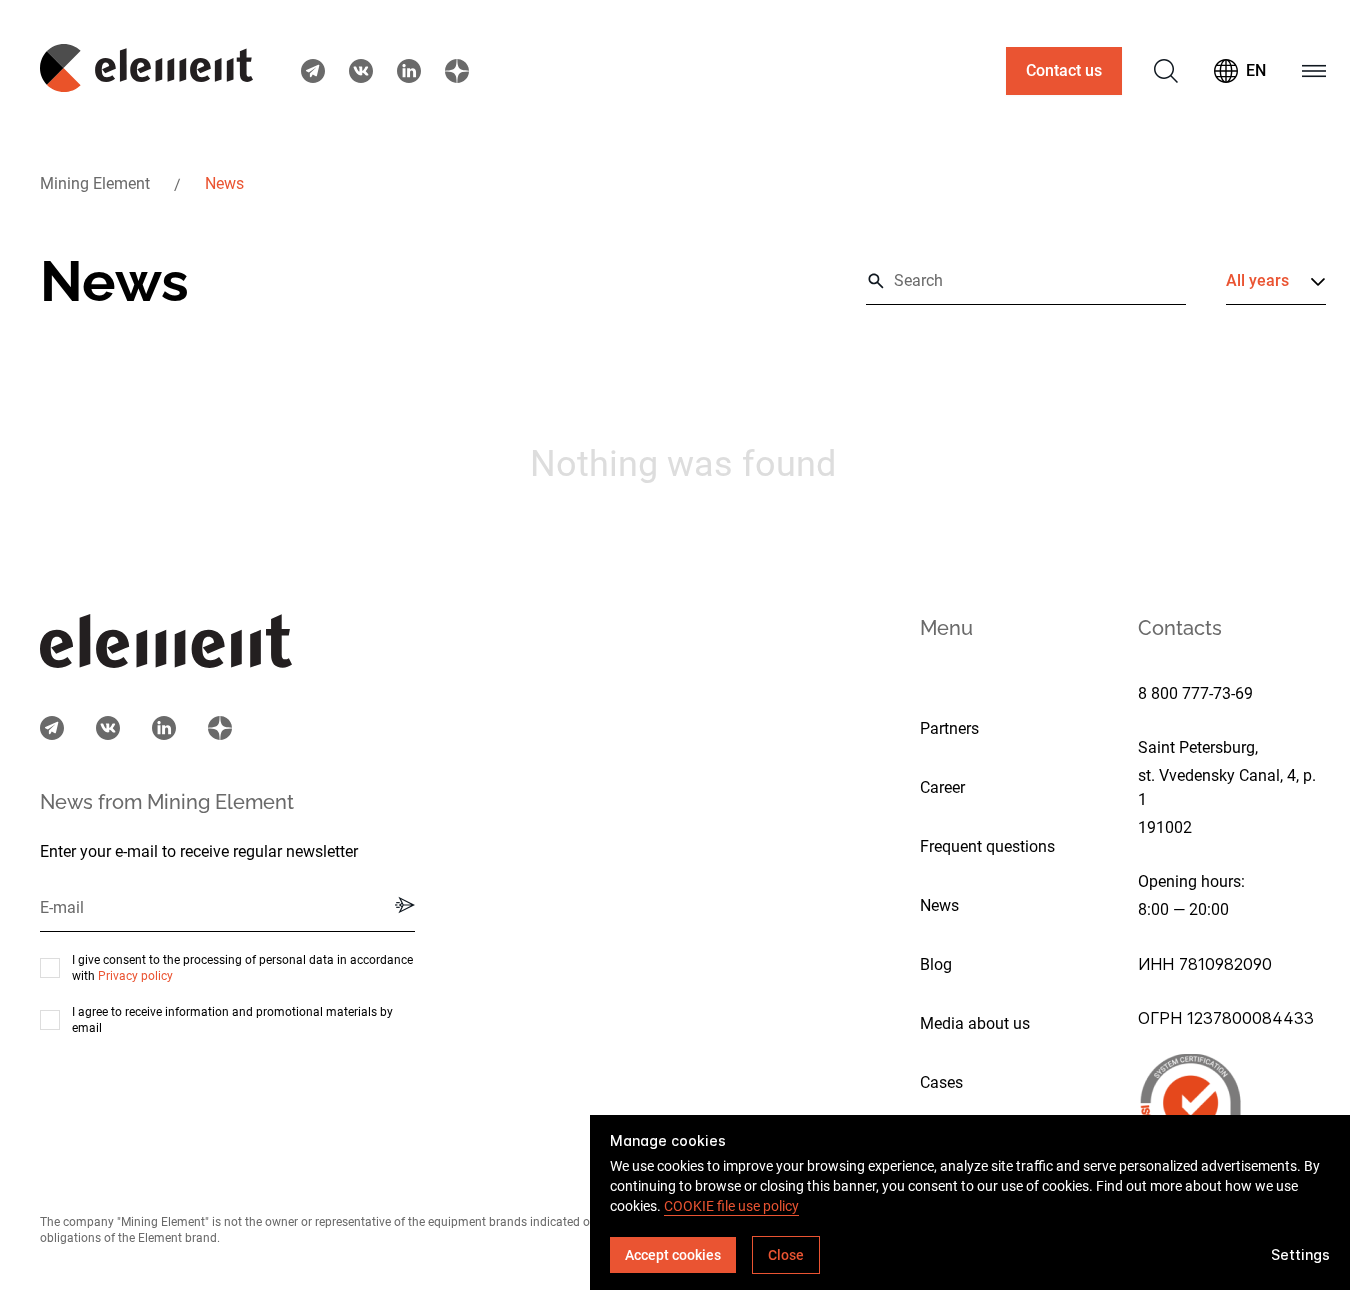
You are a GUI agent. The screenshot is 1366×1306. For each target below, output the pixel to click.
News (224, 183)
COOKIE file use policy (731, 1206)
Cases (941, 1082)
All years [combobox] (1257, 280)
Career (942, 787)
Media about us (975, 1023)
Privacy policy (135, 976)
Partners (949, 728)
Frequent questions (987, 846)
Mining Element (95, 183)
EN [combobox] (1256, 70)
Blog (936, 964)
